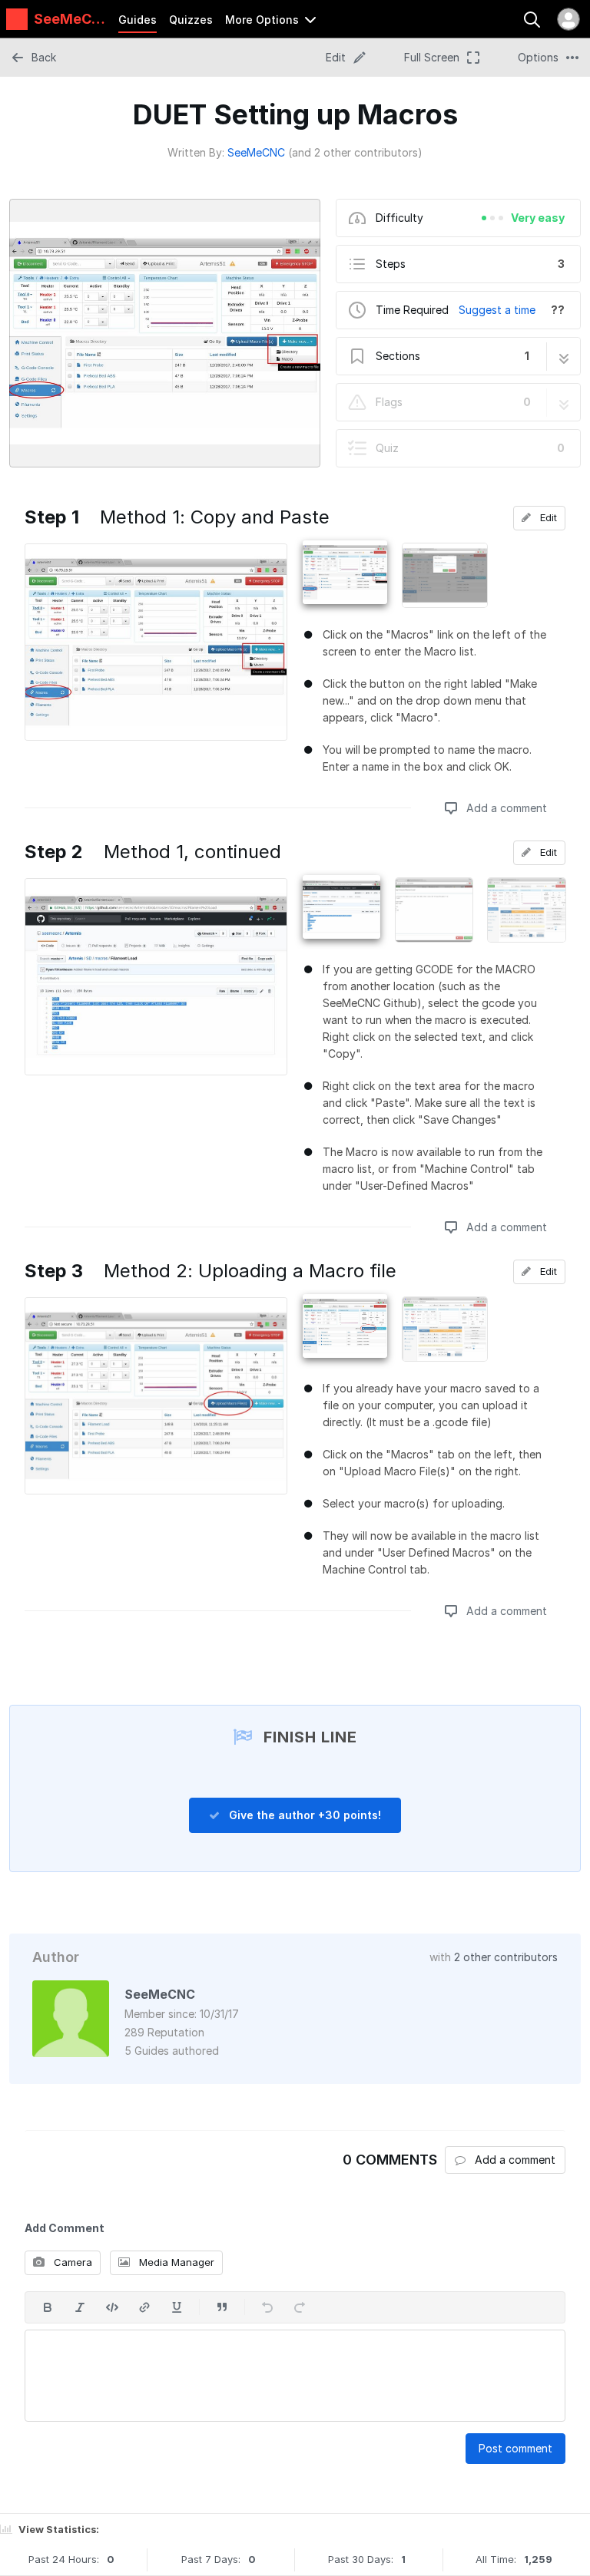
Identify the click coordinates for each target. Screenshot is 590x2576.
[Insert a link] (144, 2307)
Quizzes (191, 20)
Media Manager (175, 2262)
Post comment (515, 2448)
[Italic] (80, 2307)
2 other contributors (506, 1957)
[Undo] (267, 2307)
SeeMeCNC (256, 152)
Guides (138, 20)
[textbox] (295, 2376)
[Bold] (48, 2307)
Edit (547, 517)
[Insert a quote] (222, 2307)
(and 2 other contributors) (355, 152)
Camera (71, 2262)
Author (56, 1957)
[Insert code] (112, 2307)
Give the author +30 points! (303, 1815)
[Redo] (300, 2307)
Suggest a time (497, 310)
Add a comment (505, 808)
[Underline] (177, 2307)
